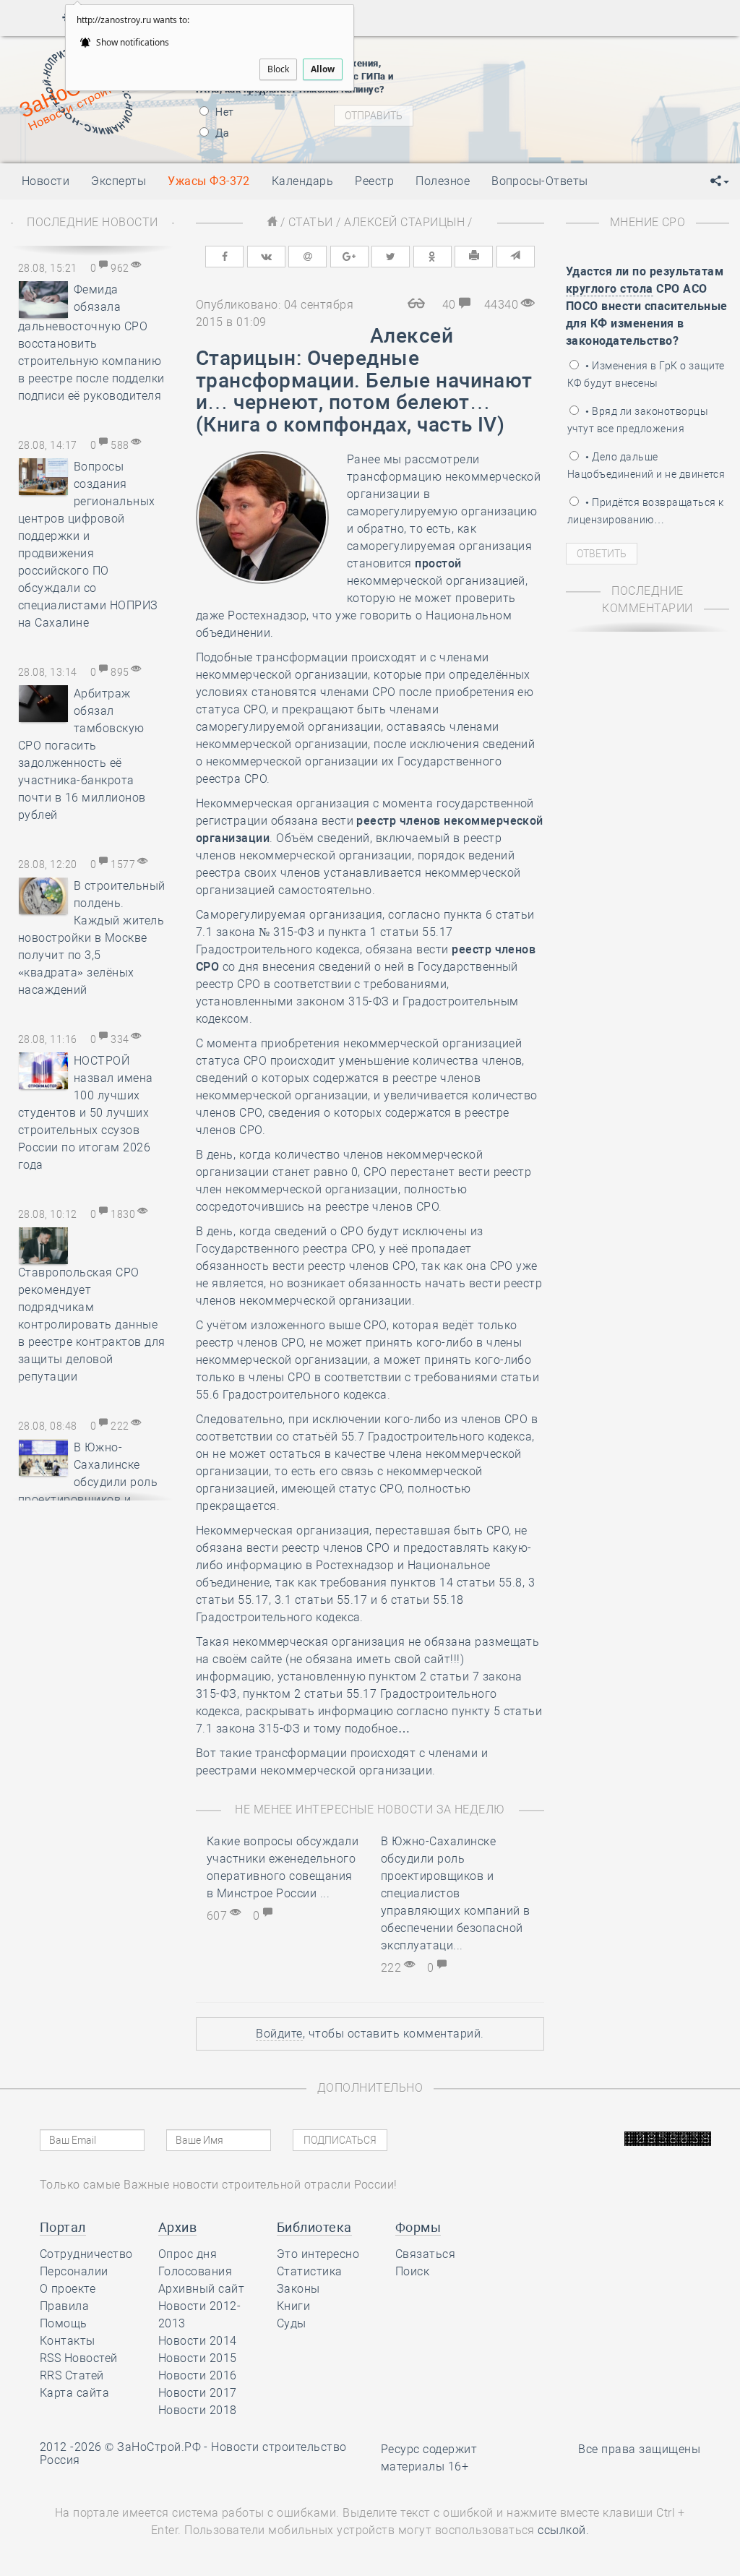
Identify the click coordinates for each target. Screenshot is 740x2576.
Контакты (68, 2341)
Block (278, 69)
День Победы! (539, 66)
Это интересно (318, 2254)
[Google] (349, 257)
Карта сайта (74, 2393)
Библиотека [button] (314, 2227)
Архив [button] (177, 2227)
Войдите (279, 2034)
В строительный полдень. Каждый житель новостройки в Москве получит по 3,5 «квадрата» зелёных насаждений (92, 938)
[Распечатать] (474, 257)
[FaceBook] (224, 257)
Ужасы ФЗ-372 (209, 181)
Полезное (443, 181)
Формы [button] (418, 2227)
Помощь (64, 2323)
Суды (292, 2323)
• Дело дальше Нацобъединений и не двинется (646, 465)
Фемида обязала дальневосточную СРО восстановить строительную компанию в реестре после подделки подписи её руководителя (91, 343)
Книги (293, 2306)
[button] (720, 181)
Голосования (195, 2271)
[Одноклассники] (433, 257)
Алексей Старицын (404, 222)
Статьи (311, 222)
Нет (224, 112)
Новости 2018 (198, 2410)
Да (221, 133)
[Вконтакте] (266, 257)
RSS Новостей (79, 2358)
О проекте (68, 2289)
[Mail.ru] (307, 257)
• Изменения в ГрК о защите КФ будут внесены (646, 374)
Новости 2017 (198, 2393)
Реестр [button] (374, 181)
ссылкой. (563, 2530)
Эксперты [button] (119, 181)
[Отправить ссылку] (516, 257)
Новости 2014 (198, 2341)
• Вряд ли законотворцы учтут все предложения (638, 420)
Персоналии (74, 2271)
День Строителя (563, 103)
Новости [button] (46, 181)
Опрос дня (188, 2254)
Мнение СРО (648, 222)
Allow (323, 69)
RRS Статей (72, 2375)
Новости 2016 (198, 2375)
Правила (64, 2306)
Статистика (310, 2271)
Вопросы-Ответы (540, 181)
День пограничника (553, 85)
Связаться (425, 2254)
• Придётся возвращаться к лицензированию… (645, 511)
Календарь (302, 181)
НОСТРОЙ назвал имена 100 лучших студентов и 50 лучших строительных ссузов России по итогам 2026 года (86, 1113)
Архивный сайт (201, 2289)
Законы (298, 2289)
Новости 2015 (198, 2358)
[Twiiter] (391, 257)
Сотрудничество (86, 2254)
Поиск (412, 2271)
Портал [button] (63, 2227)
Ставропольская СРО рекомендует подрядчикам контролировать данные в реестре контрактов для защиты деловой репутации (92, 1325)
